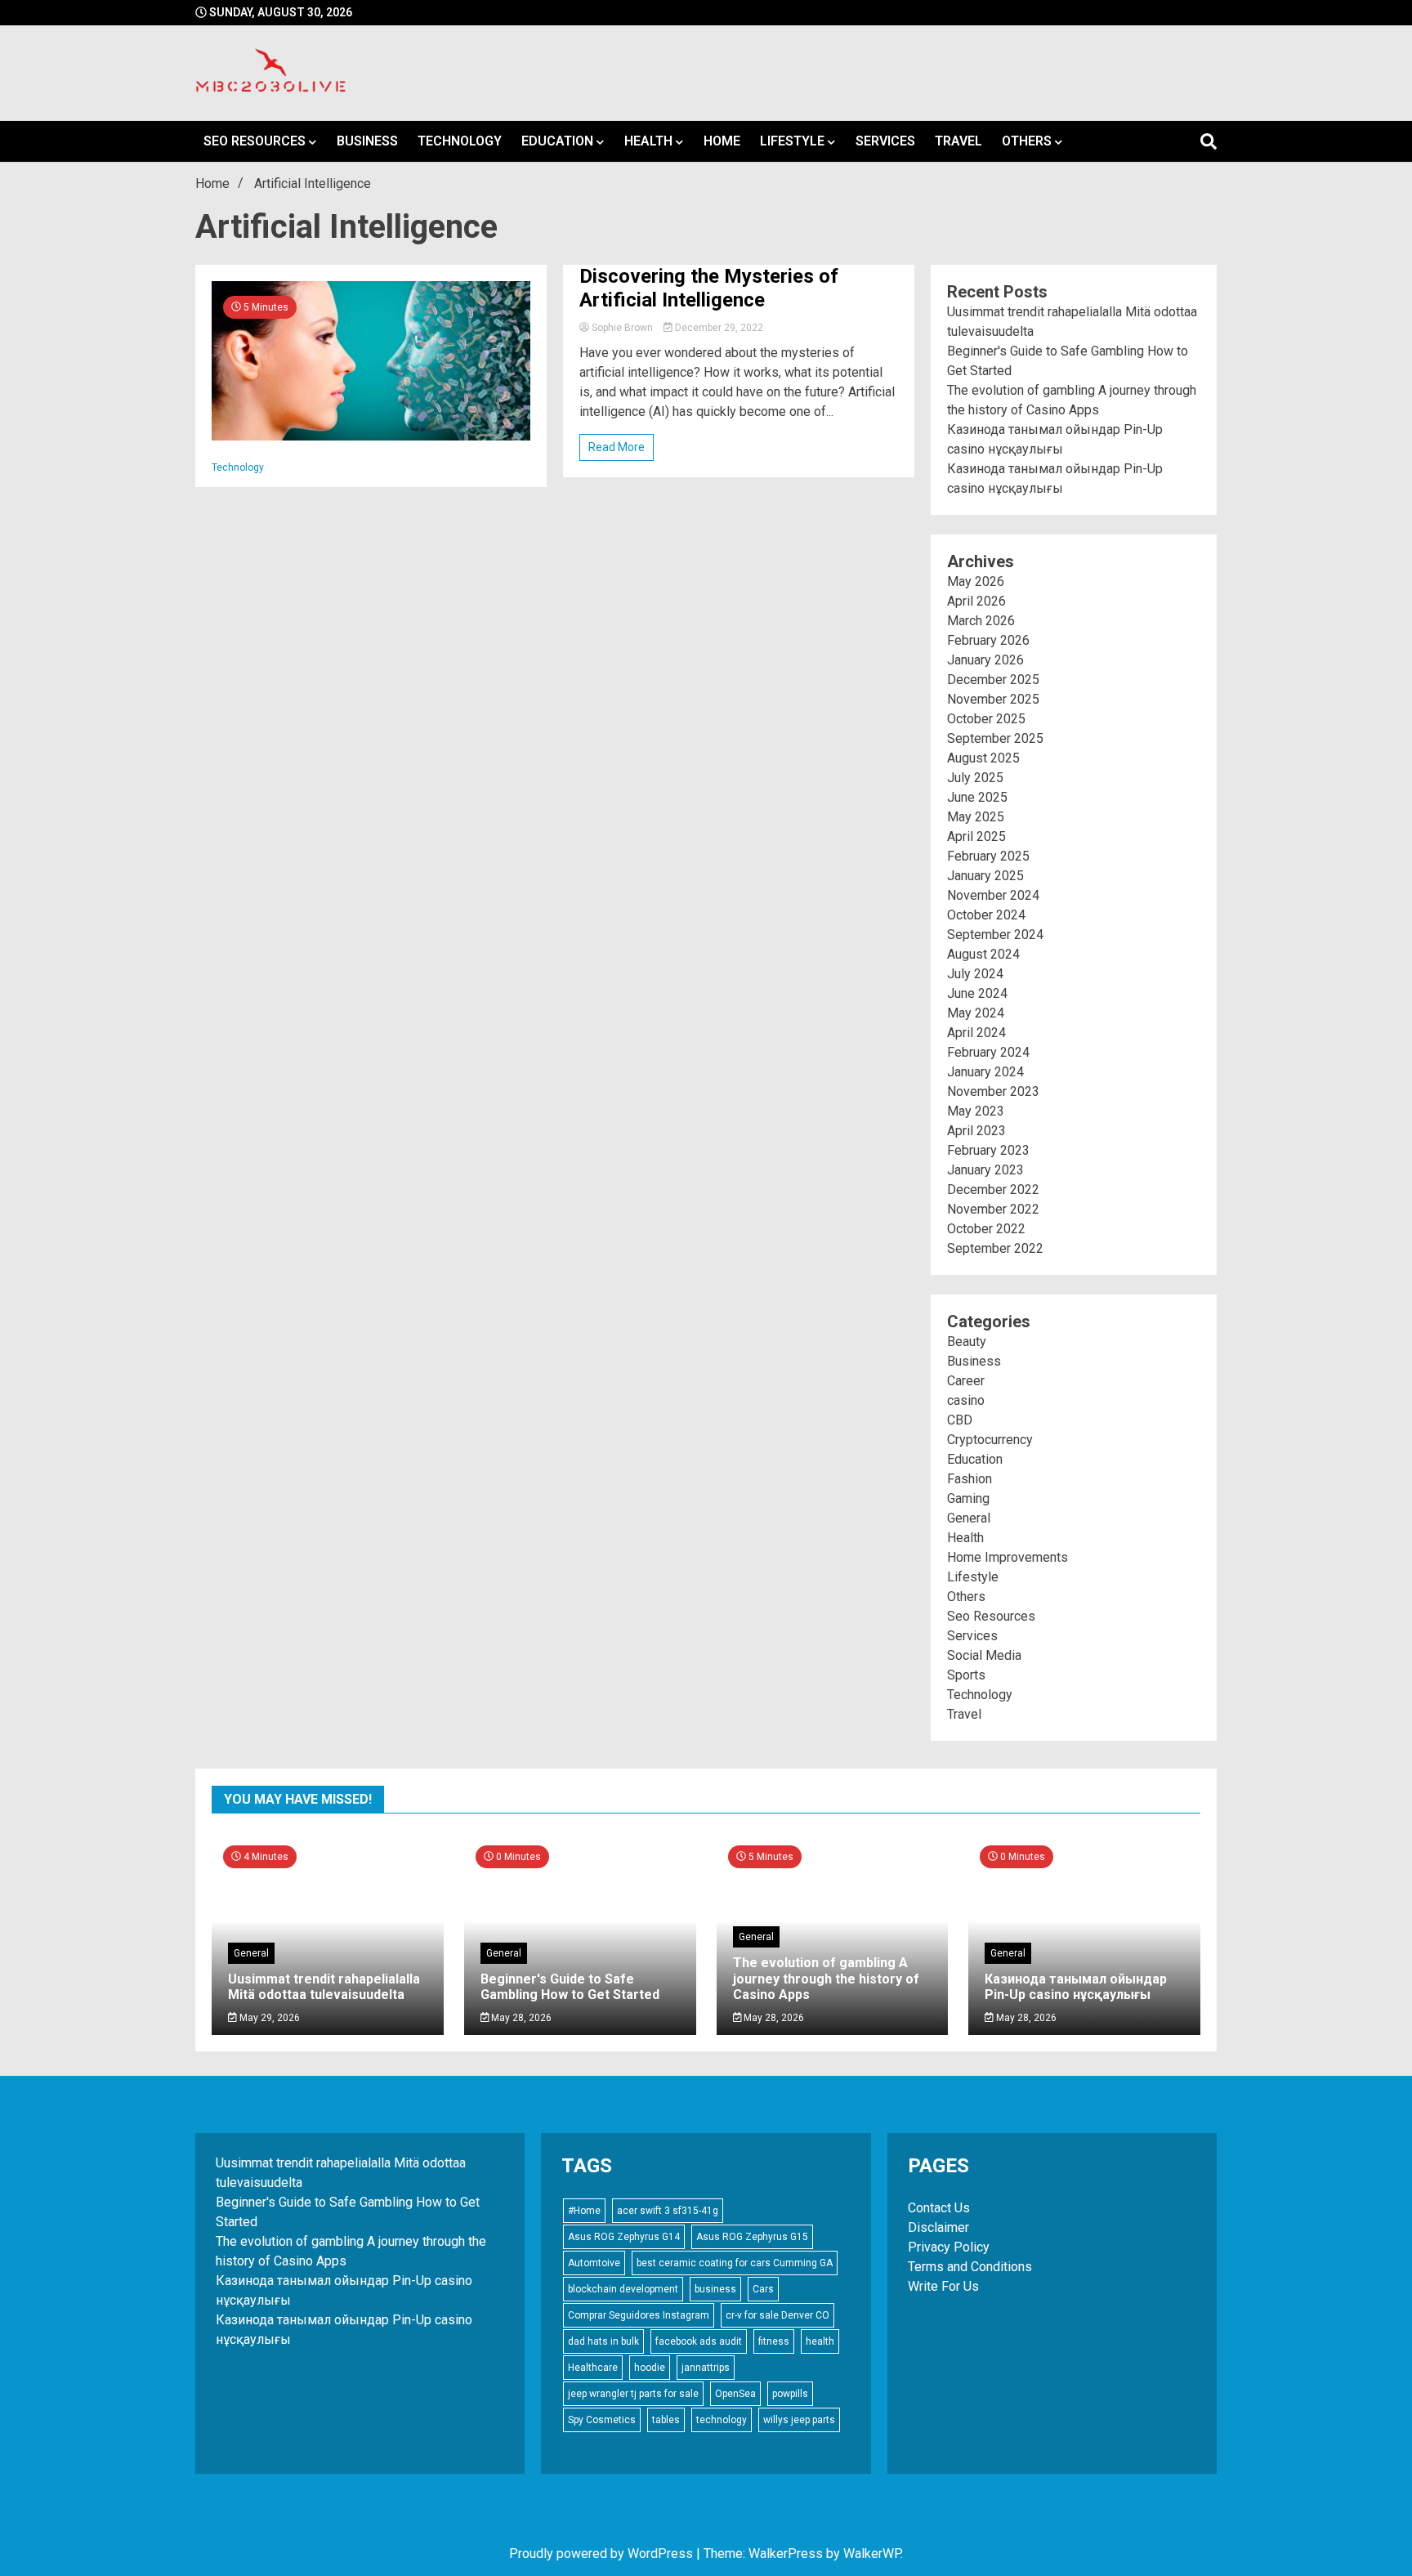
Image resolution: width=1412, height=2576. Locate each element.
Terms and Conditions (970, 2267)
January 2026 (985, 660)
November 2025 (993, 699)
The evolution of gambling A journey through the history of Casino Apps (826, 1978)
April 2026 (976, 601)
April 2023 (976, 1131)
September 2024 (995, 935)
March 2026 (981, 621)
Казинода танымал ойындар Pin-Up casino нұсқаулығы (1076, 1987)
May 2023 (976, 1111)
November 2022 (993, 1209)
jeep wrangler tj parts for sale (633, 2394)
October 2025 (986, 719)
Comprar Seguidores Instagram (639, 2315)
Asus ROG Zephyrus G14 (624, 2237)
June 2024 (977, 993)
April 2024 (976, 1033)
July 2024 (975, 974)
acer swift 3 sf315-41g (668, 2211)
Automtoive (594, 2263)
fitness (774, 2341)
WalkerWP (872, 2554)
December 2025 (993, 680)
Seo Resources (255, 141)
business (715, 2289)
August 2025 (983, 758)
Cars (763, 2289)
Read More (617, 447)
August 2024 (983, 954)
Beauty (967, 1342)
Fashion (970, 1479)
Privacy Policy (949, 2247)
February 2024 (988, 1052)
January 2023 (985, 1170)
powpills (790, 2394)
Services (885, 141)
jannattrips (706, 2368)
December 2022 (993, 1190)
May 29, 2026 (268, 2018)
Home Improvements (1008, 1557)
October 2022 (986, 1229)
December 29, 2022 (718, 328)
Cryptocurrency (990, 1440)
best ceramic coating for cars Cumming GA (735, 2263)
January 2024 (985, 1072)
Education (557, 141)
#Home (584, 2211)
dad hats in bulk (603, 2341)
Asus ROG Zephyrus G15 (752, 2237)
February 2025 (988, 856)
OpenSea (735, 2394)
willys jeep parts (799, 2420)
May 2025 (976, 817)
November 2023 (993, 1091)
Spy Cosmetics (602, 2420)
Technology (460, 141)
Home (722, 141)
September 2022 (995, 1248)
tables (666, 2420)
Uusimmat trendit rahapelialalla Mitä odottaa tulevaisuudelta (324, 1987)
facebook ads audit (699, 2341)
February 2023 (988, 1150)
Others (1027, 141)
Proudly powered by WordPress (603, 2554)
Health (648, 141)
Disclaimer (938, 2227)
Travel (958, 141)
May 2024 (976, 1013)
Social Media (984, 1655)
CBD (960, 1420)
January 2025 (985, 876)
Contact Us (939, 2208)
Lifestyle (792, 141)
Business (367, 141)
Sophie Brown (622, 328)
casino (966, 1400)
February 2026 (988, 640)
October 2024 (986, 915)
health (820, 2341)
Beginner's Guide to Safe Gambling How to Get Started (570, 1987)
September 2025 (995, 738)
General (969, 1518)
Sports (966, 1675)
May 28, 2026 (520, 2018)
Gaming (968, 1498)
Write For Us (943, 2286)
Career (966, 1381)
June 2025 (977, 797)
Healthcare (593, 2368)
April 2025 (976, 836)
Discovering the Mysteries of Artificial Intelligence (709, 288)
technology (722, 2420)
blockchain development (623, 2289)
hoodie (650, 2368)
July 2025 (975, 778)
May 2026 (976, 581)
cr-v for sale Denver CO (777, 2315)
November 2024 (993, 895)
